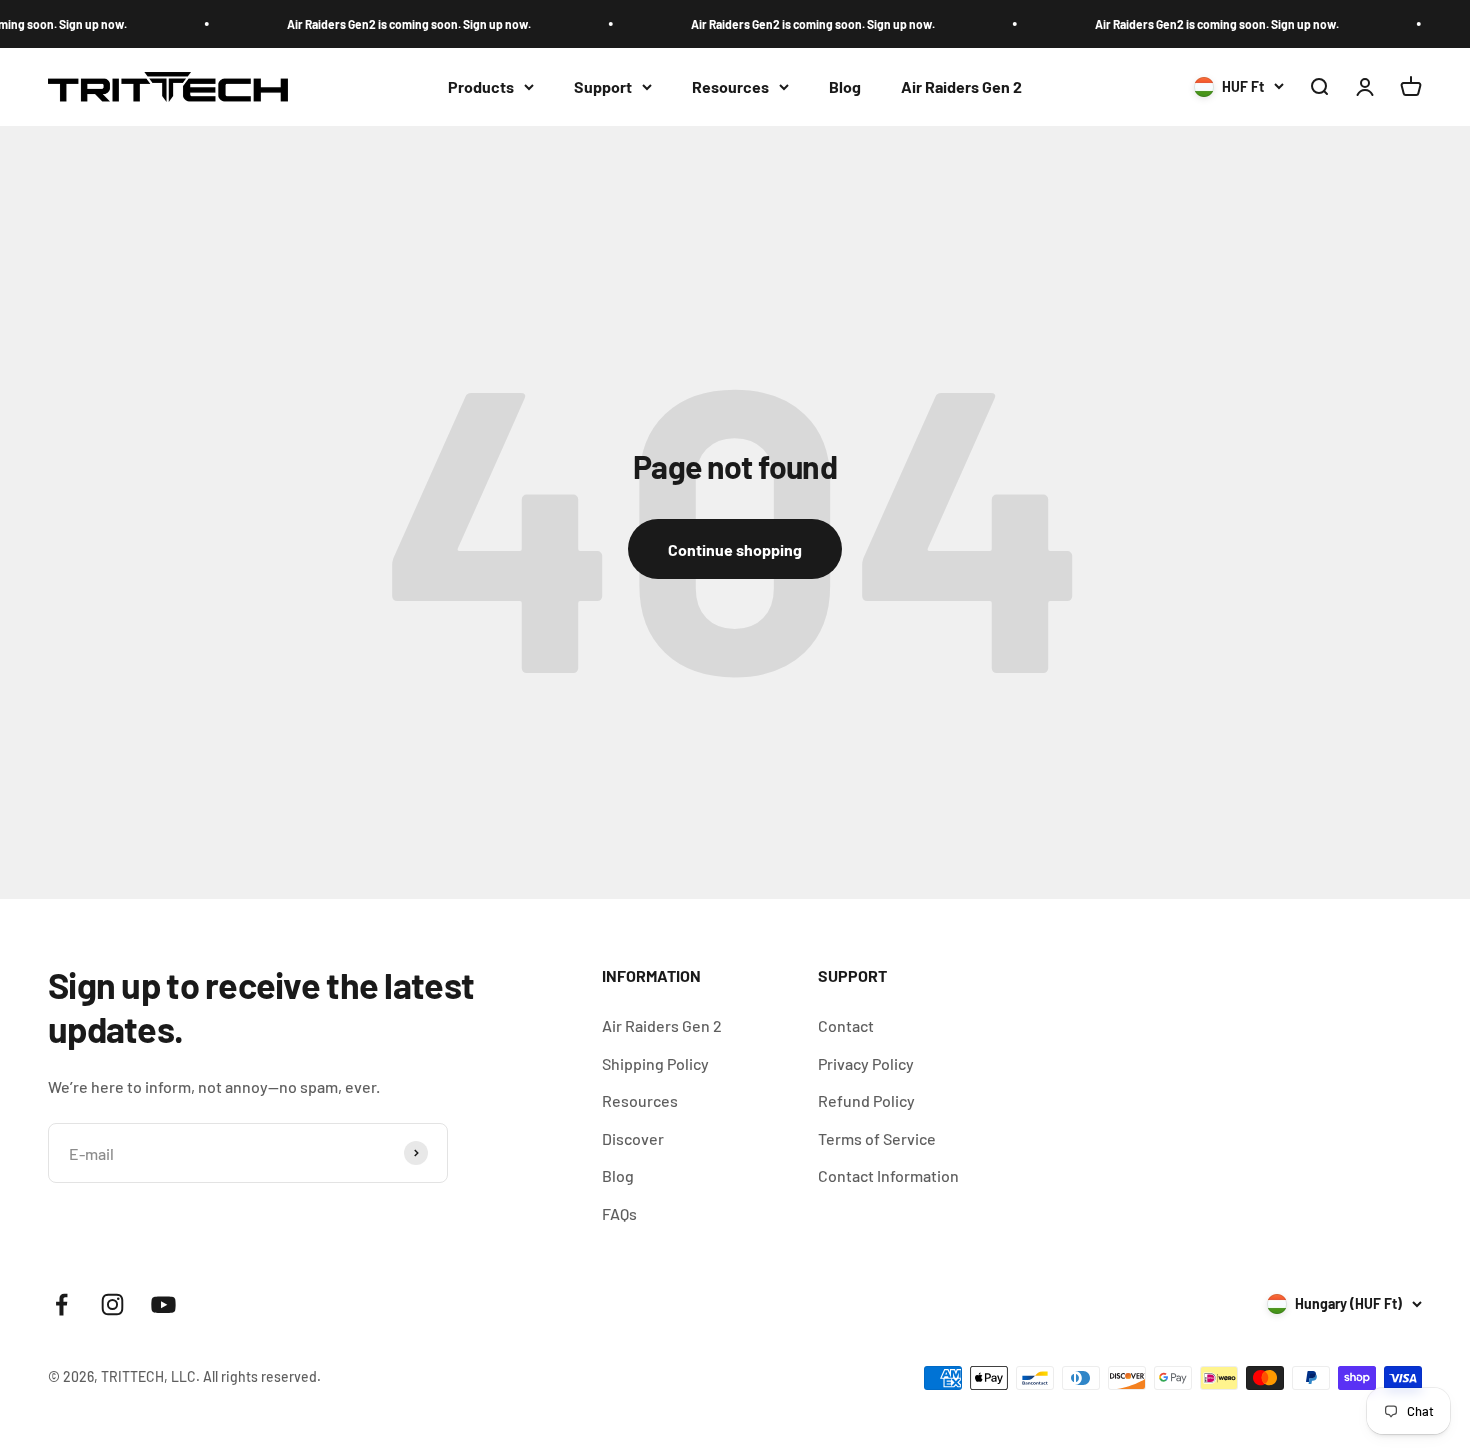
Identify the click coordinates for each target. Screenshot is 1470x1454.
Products (481, 86)
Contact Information (888, 1175)
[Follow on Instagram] (112, 1304)
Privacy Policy (866, 1063)
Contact (846, 1025)
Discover (633, 1138)
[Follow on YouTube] (163, 1304)
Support (603, 86)
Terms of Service (877, 1138)
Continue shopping (735, 549)
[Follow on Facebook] (61, 1304)
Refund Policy (866, 1100)
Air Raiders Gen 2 (961, 86)
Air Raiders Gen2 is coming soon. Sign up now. (398, 24)
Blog (845, 86)
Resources (730, 86)
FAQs (619, 1213)
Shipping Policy (655, 1063)
